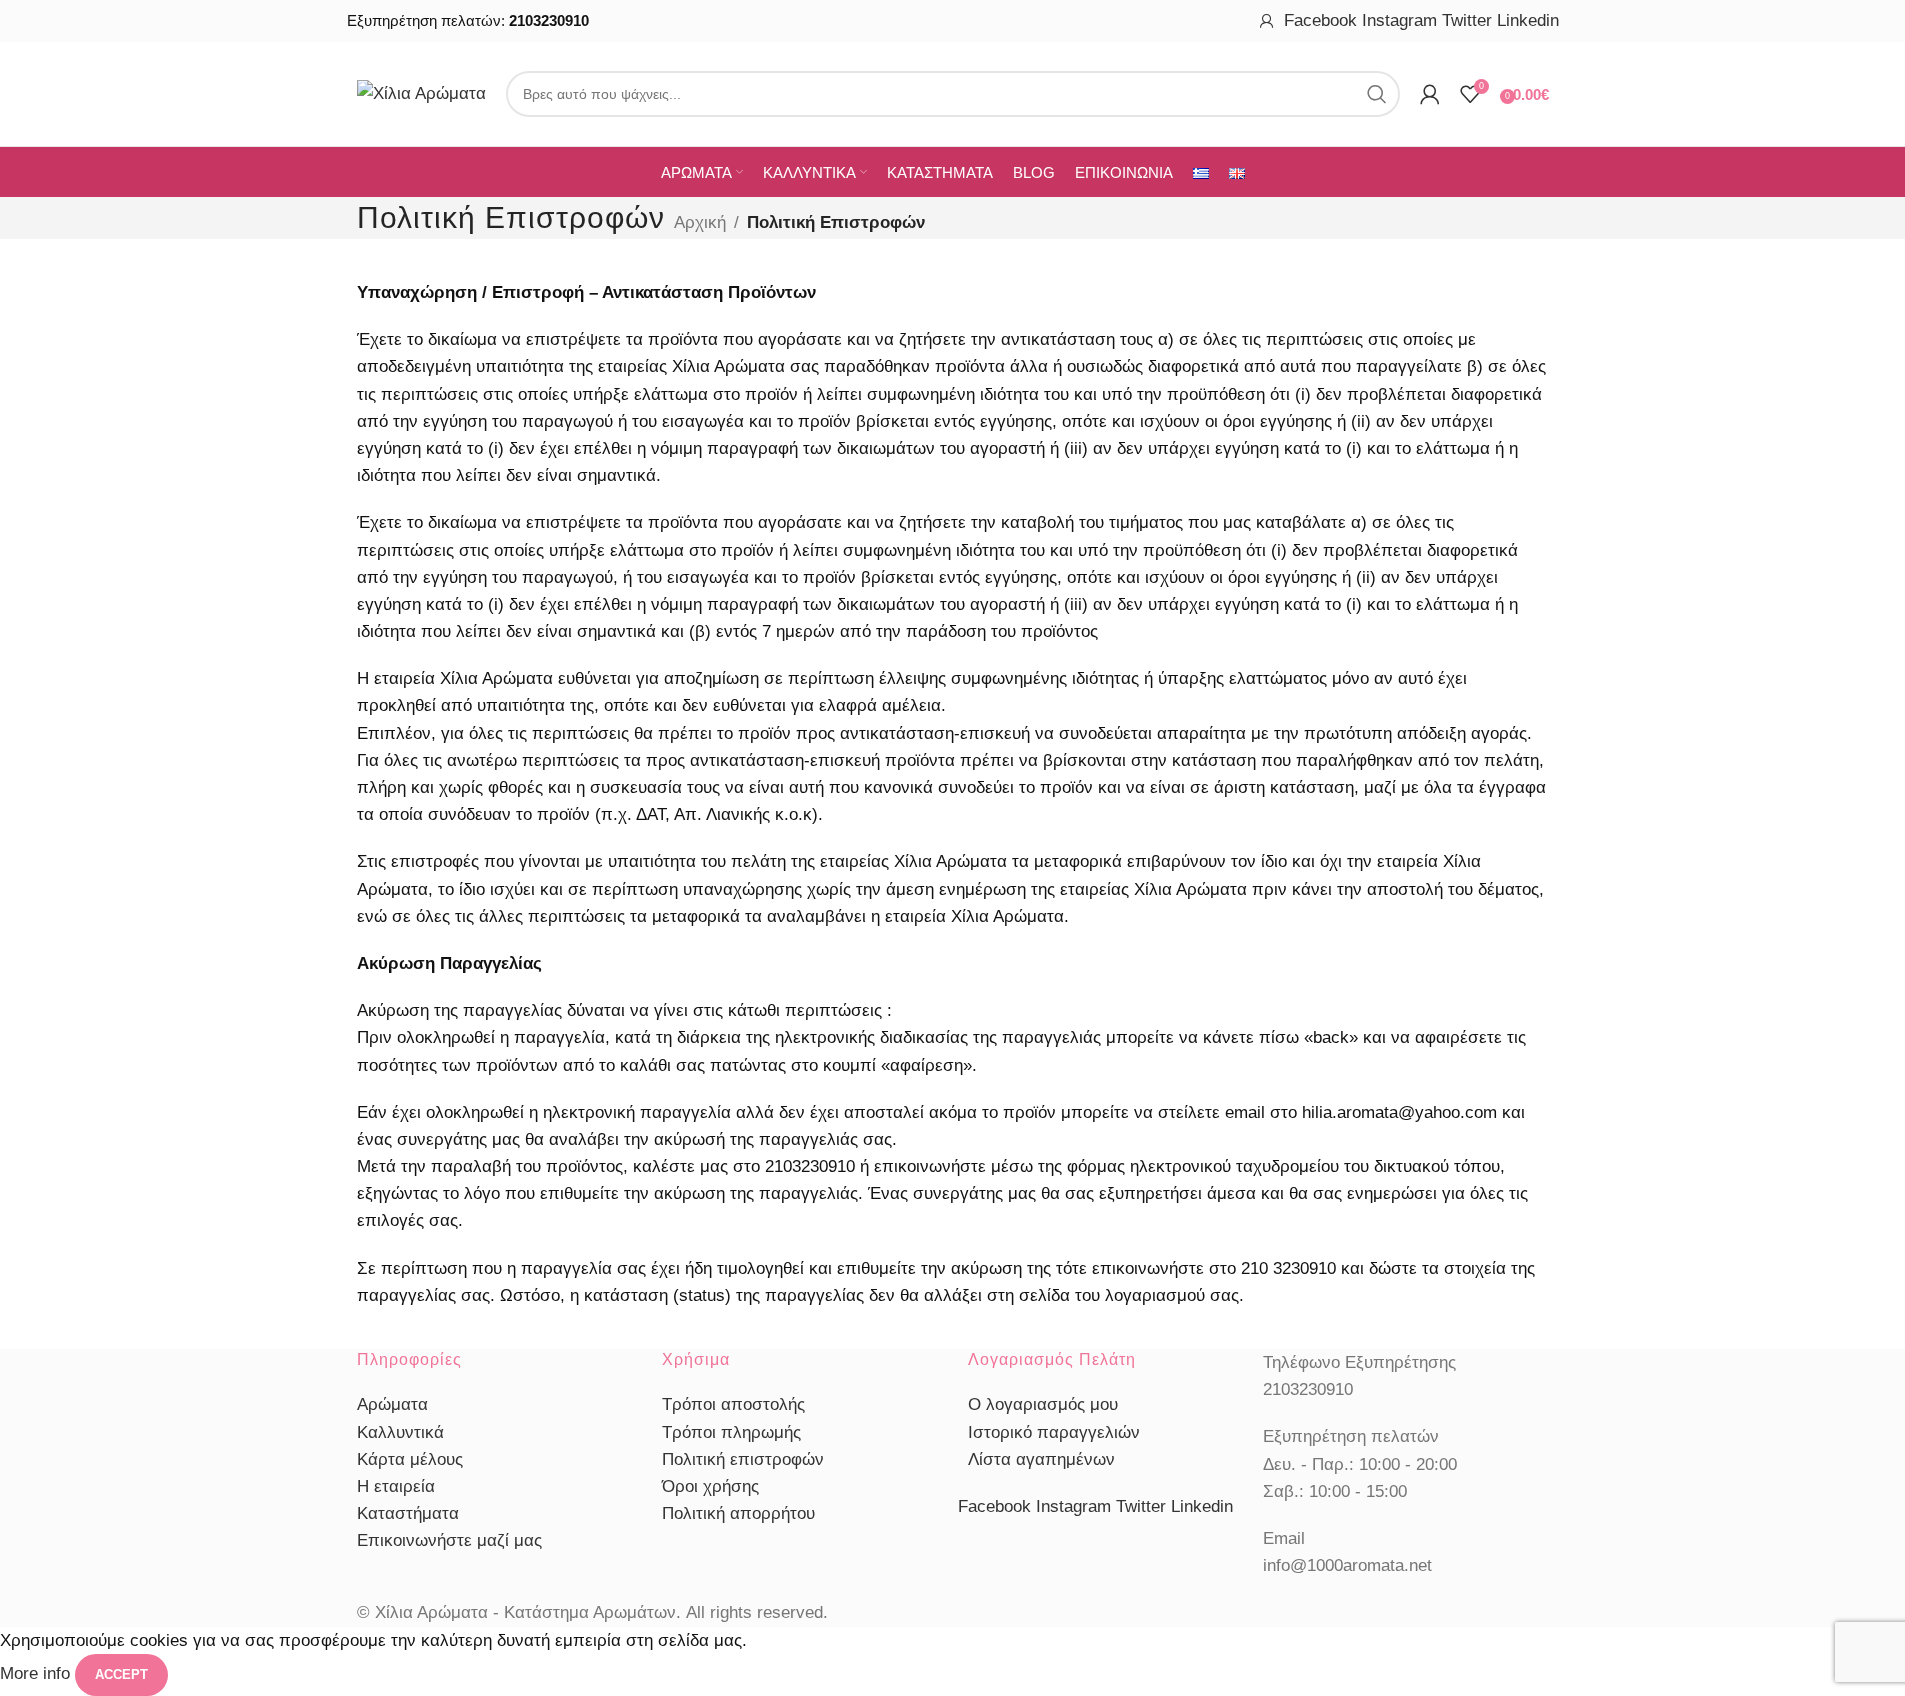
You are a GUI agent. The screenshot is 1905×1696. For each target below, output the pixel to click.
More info (37, 1673)
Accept (121, 1674)
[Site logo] (421, 92)
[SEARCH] (1377, 94)
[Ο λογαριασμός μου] (1267, 21)
